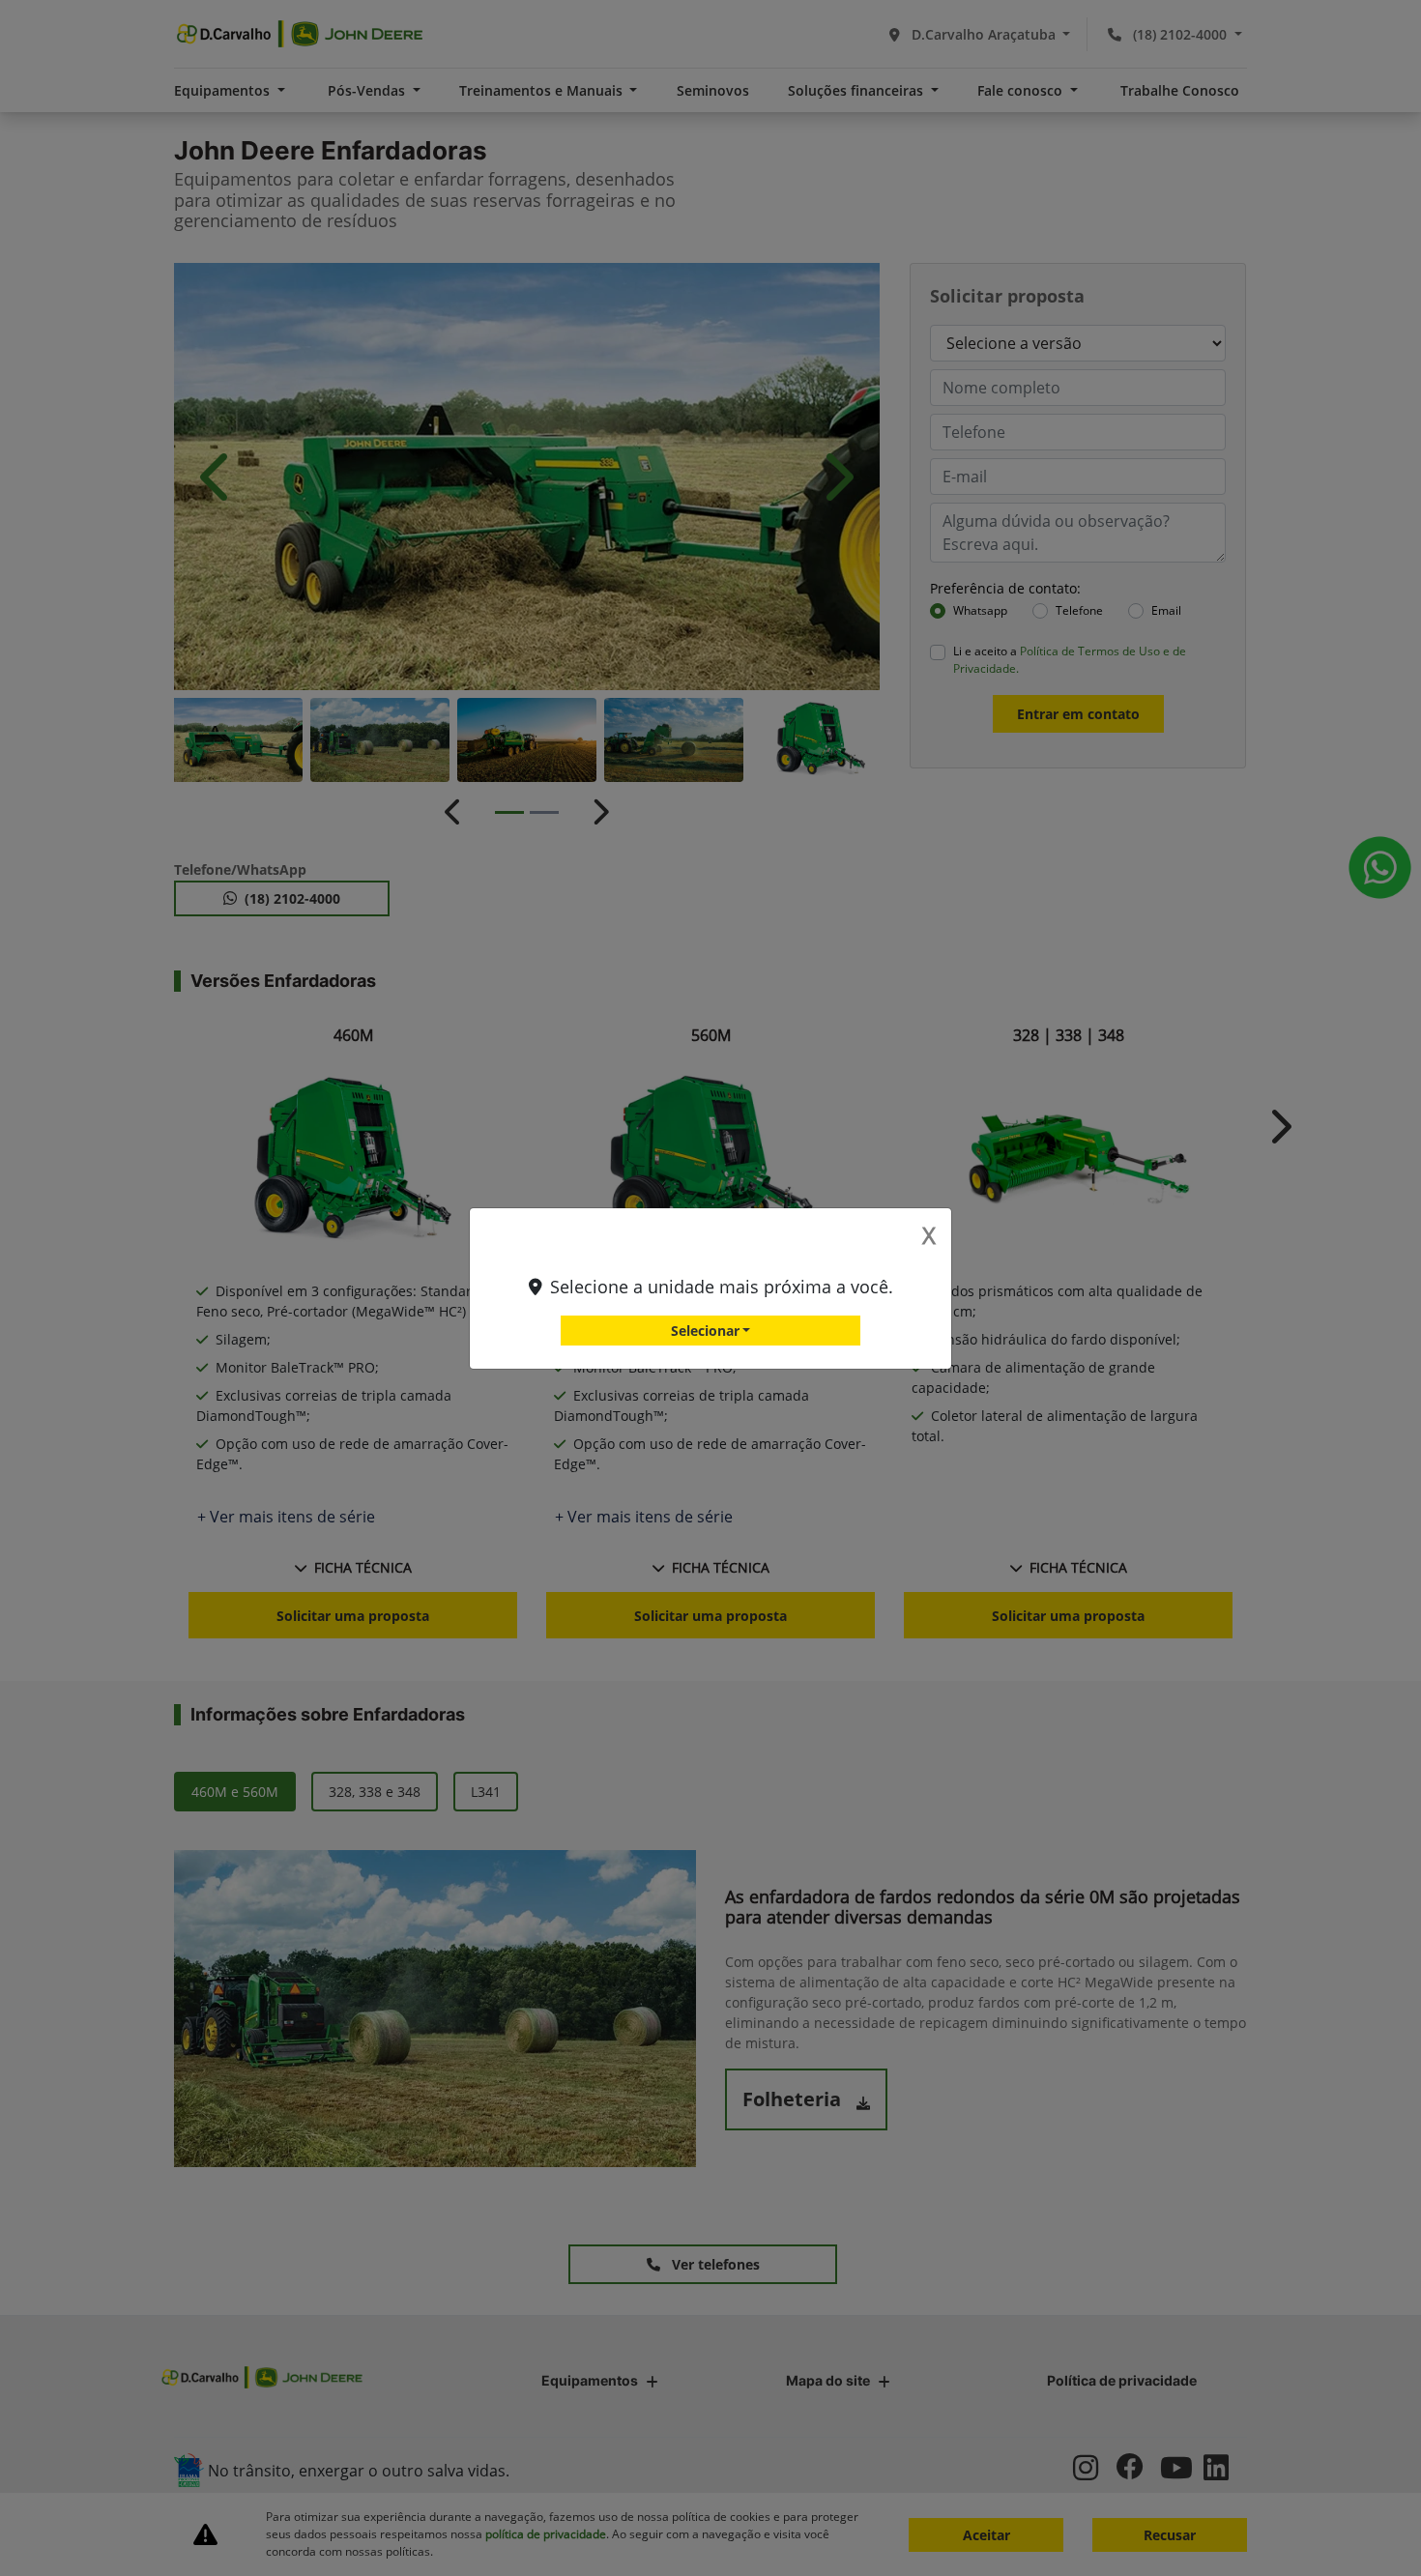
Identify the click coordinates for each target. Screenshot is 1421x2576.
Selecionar (705, 1331)
